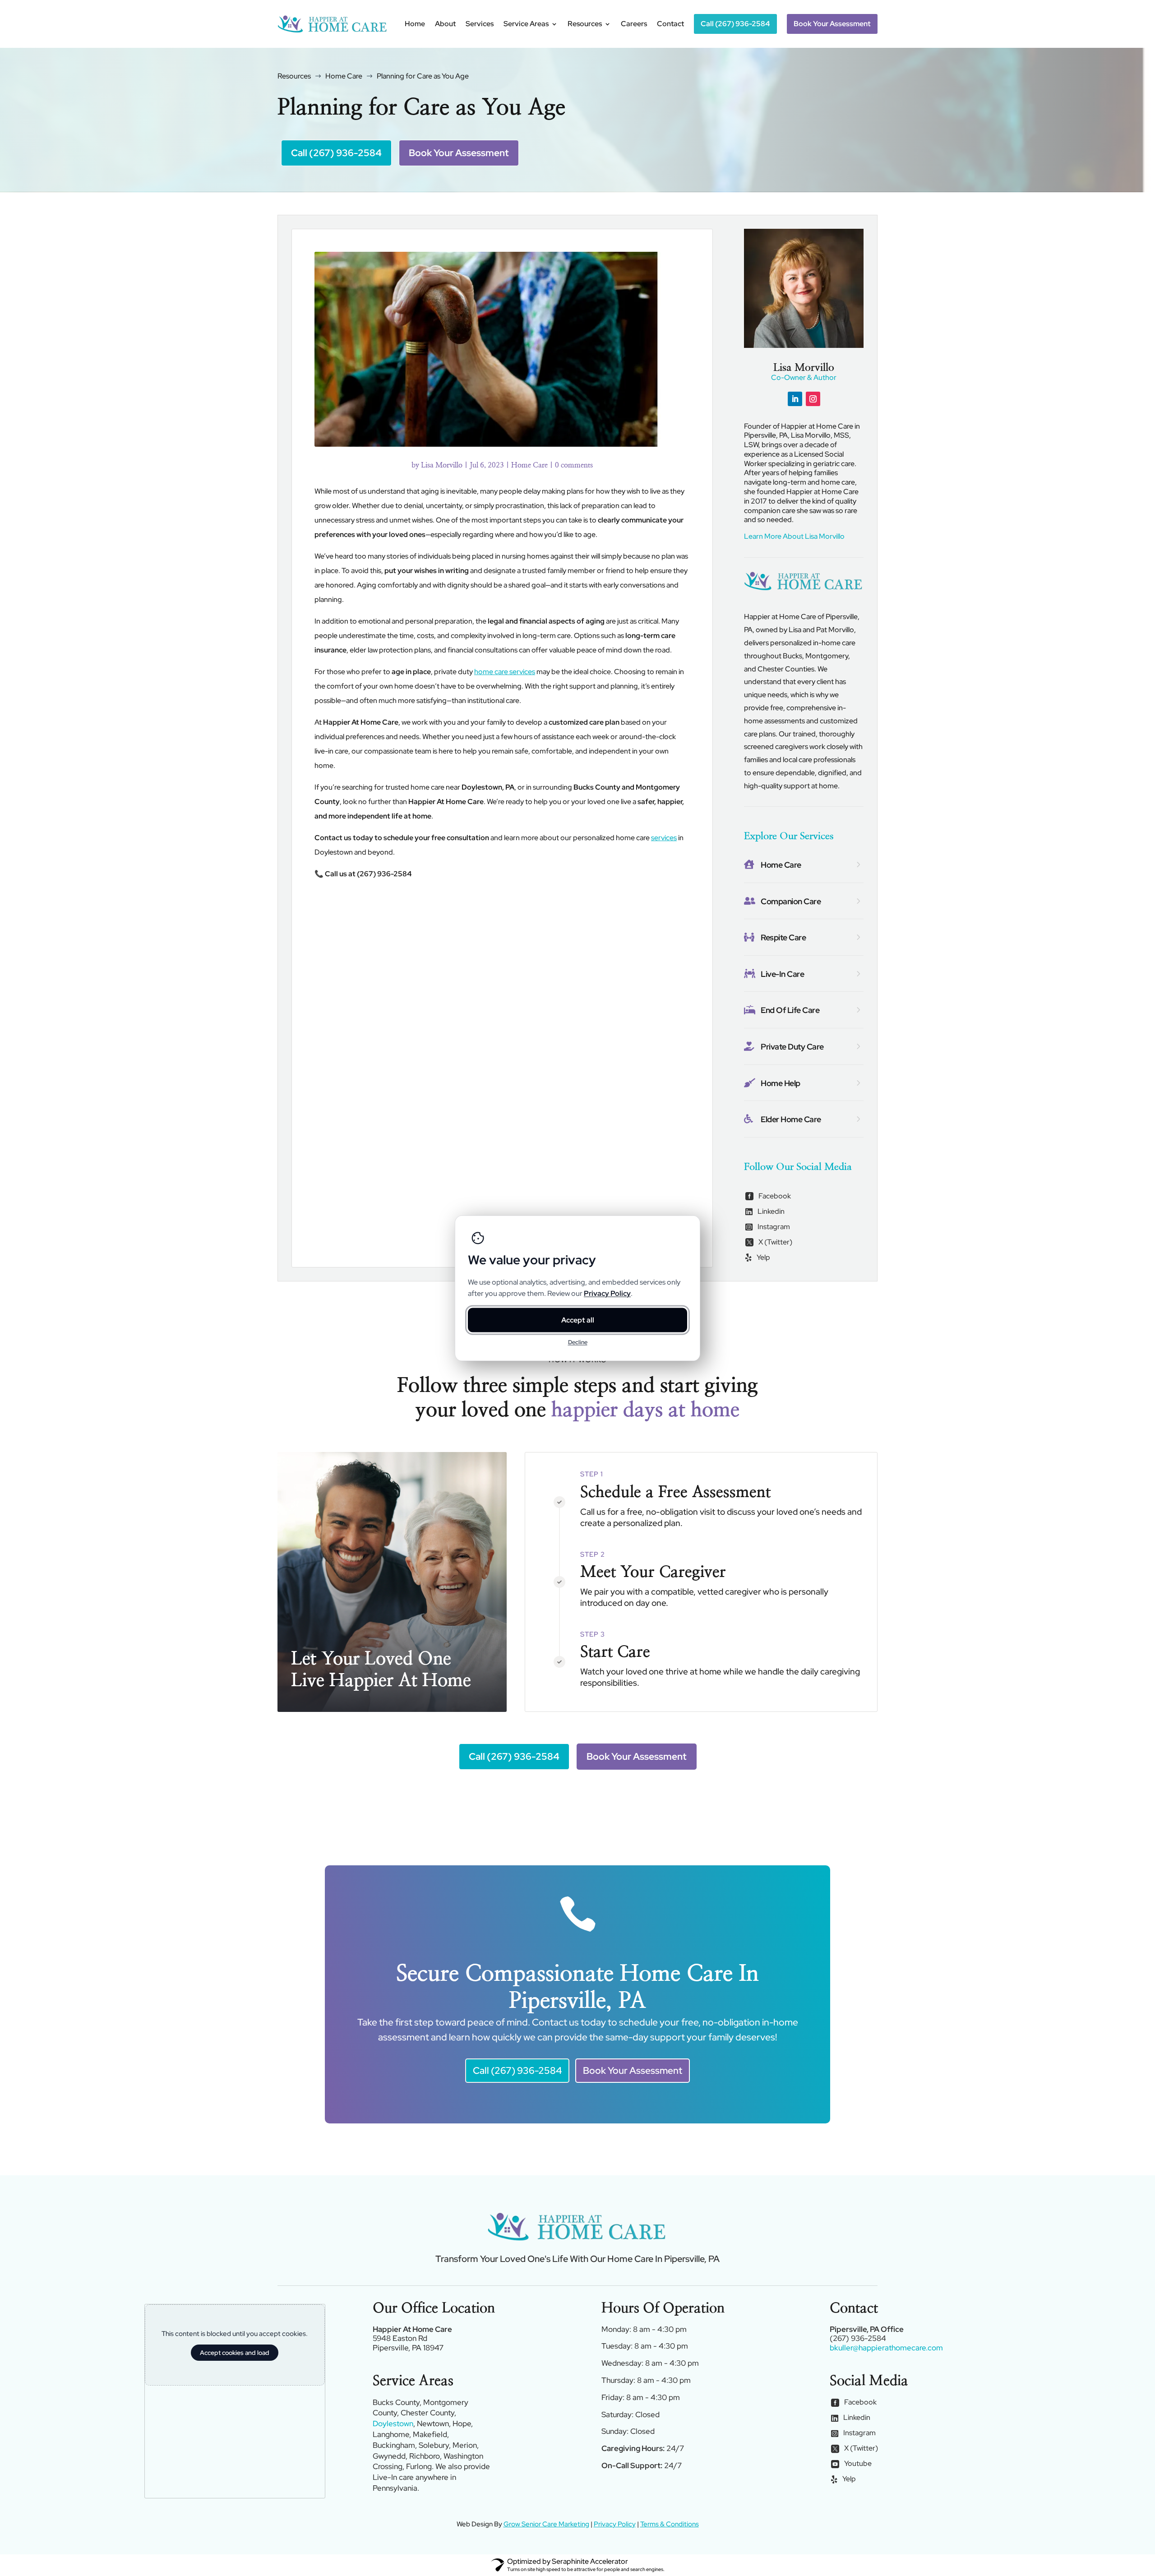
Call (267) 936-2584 (336, 153)
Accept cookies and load (235, 2353)
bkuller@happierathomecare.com (886, 2348)
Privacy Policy (615, 2524)
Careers (634, 24)
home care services (505, 672)
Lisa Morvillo (442, 465)
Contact (670, 24)
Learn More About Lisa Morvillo (794, 536)
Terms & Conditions (670, 2524)
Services (480, 24)
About (445, 24)
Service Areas (526, 24)
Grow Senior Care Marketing (546, 2524)
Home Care (529, 465)
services (664, 838)
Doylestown (393, 2423)
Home (415, 24)
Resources (585, 24)
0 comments (574, 465)
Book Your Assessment (459, 153)
